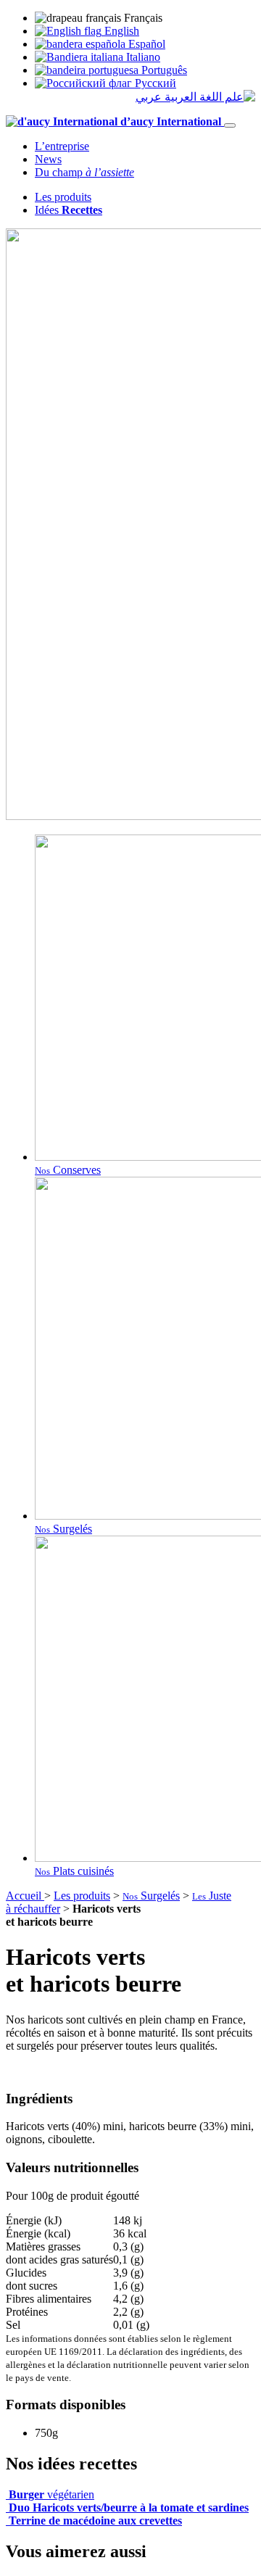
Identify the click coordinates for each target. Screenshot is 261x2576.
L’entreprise (62, 146)
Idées (69, 210)
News (48, 159)
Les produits (63, 197)
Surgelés (151, 1896)
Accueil (25, 1896)
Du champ (84, 172)
